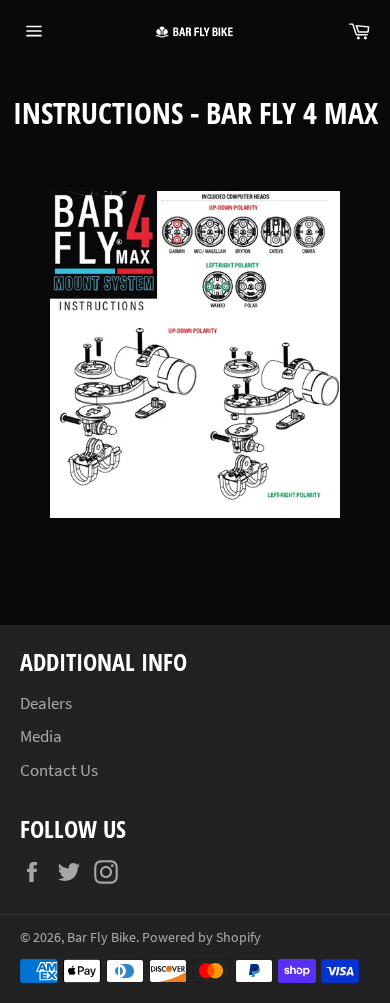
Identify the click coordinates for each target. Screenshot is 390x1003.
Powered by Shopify (201, 937)
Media (41, 736)
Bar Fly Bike (101, 937)
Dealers (46, 703)
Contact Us (59, 770)
